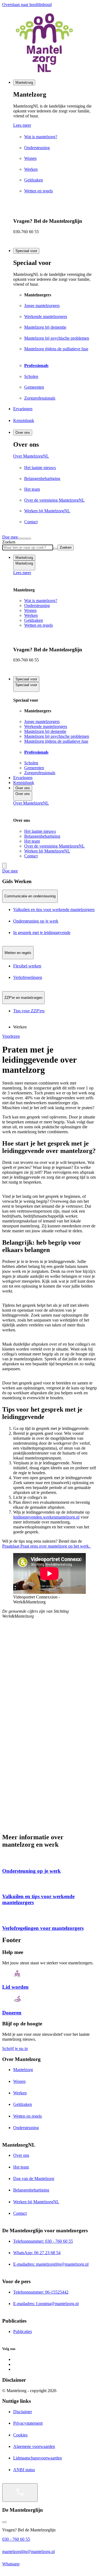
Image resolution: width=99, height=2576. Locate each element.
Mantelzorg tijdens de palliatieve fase (56, 741)
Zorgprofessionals (40, 773)
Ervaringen (23, 778)
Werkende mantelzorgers (46, 726)
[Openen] (20, 2493)
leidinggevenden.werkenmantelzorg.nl (46, 1517)
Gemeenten (34, 768)
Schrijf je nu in (15, 2049)
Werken (31, 615)
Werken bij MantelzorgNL (47, 851)
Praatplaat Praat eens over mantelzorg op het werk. (47, 1546)
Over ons (23, 433)
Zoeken (9, 542)
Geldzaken (34, 620)
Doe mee (10, 537)
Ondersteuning (37, 605)
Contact (31, 856)
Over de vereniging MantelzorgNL (54, 846)
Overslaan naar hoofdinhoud (27, 5)
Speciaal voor (26, 251)
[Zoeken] (20, 539)
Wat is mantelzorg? (41, 601)
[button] (50, 881)
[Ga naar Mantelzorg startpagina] (50, 43)
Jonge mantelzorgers (42, 722)
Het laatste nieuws (40, 831)
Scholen (31, 763)
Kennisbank (24, 783)
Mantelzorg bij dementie (45, 731)
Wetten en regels (38, 625)
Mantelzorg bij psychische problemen (57, 736)
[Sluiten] (29, 539)
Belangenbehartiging (42, 836)
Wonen (30, 610)
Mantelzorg (24, 83)
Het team (32, 841)
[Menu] (24, 539)
